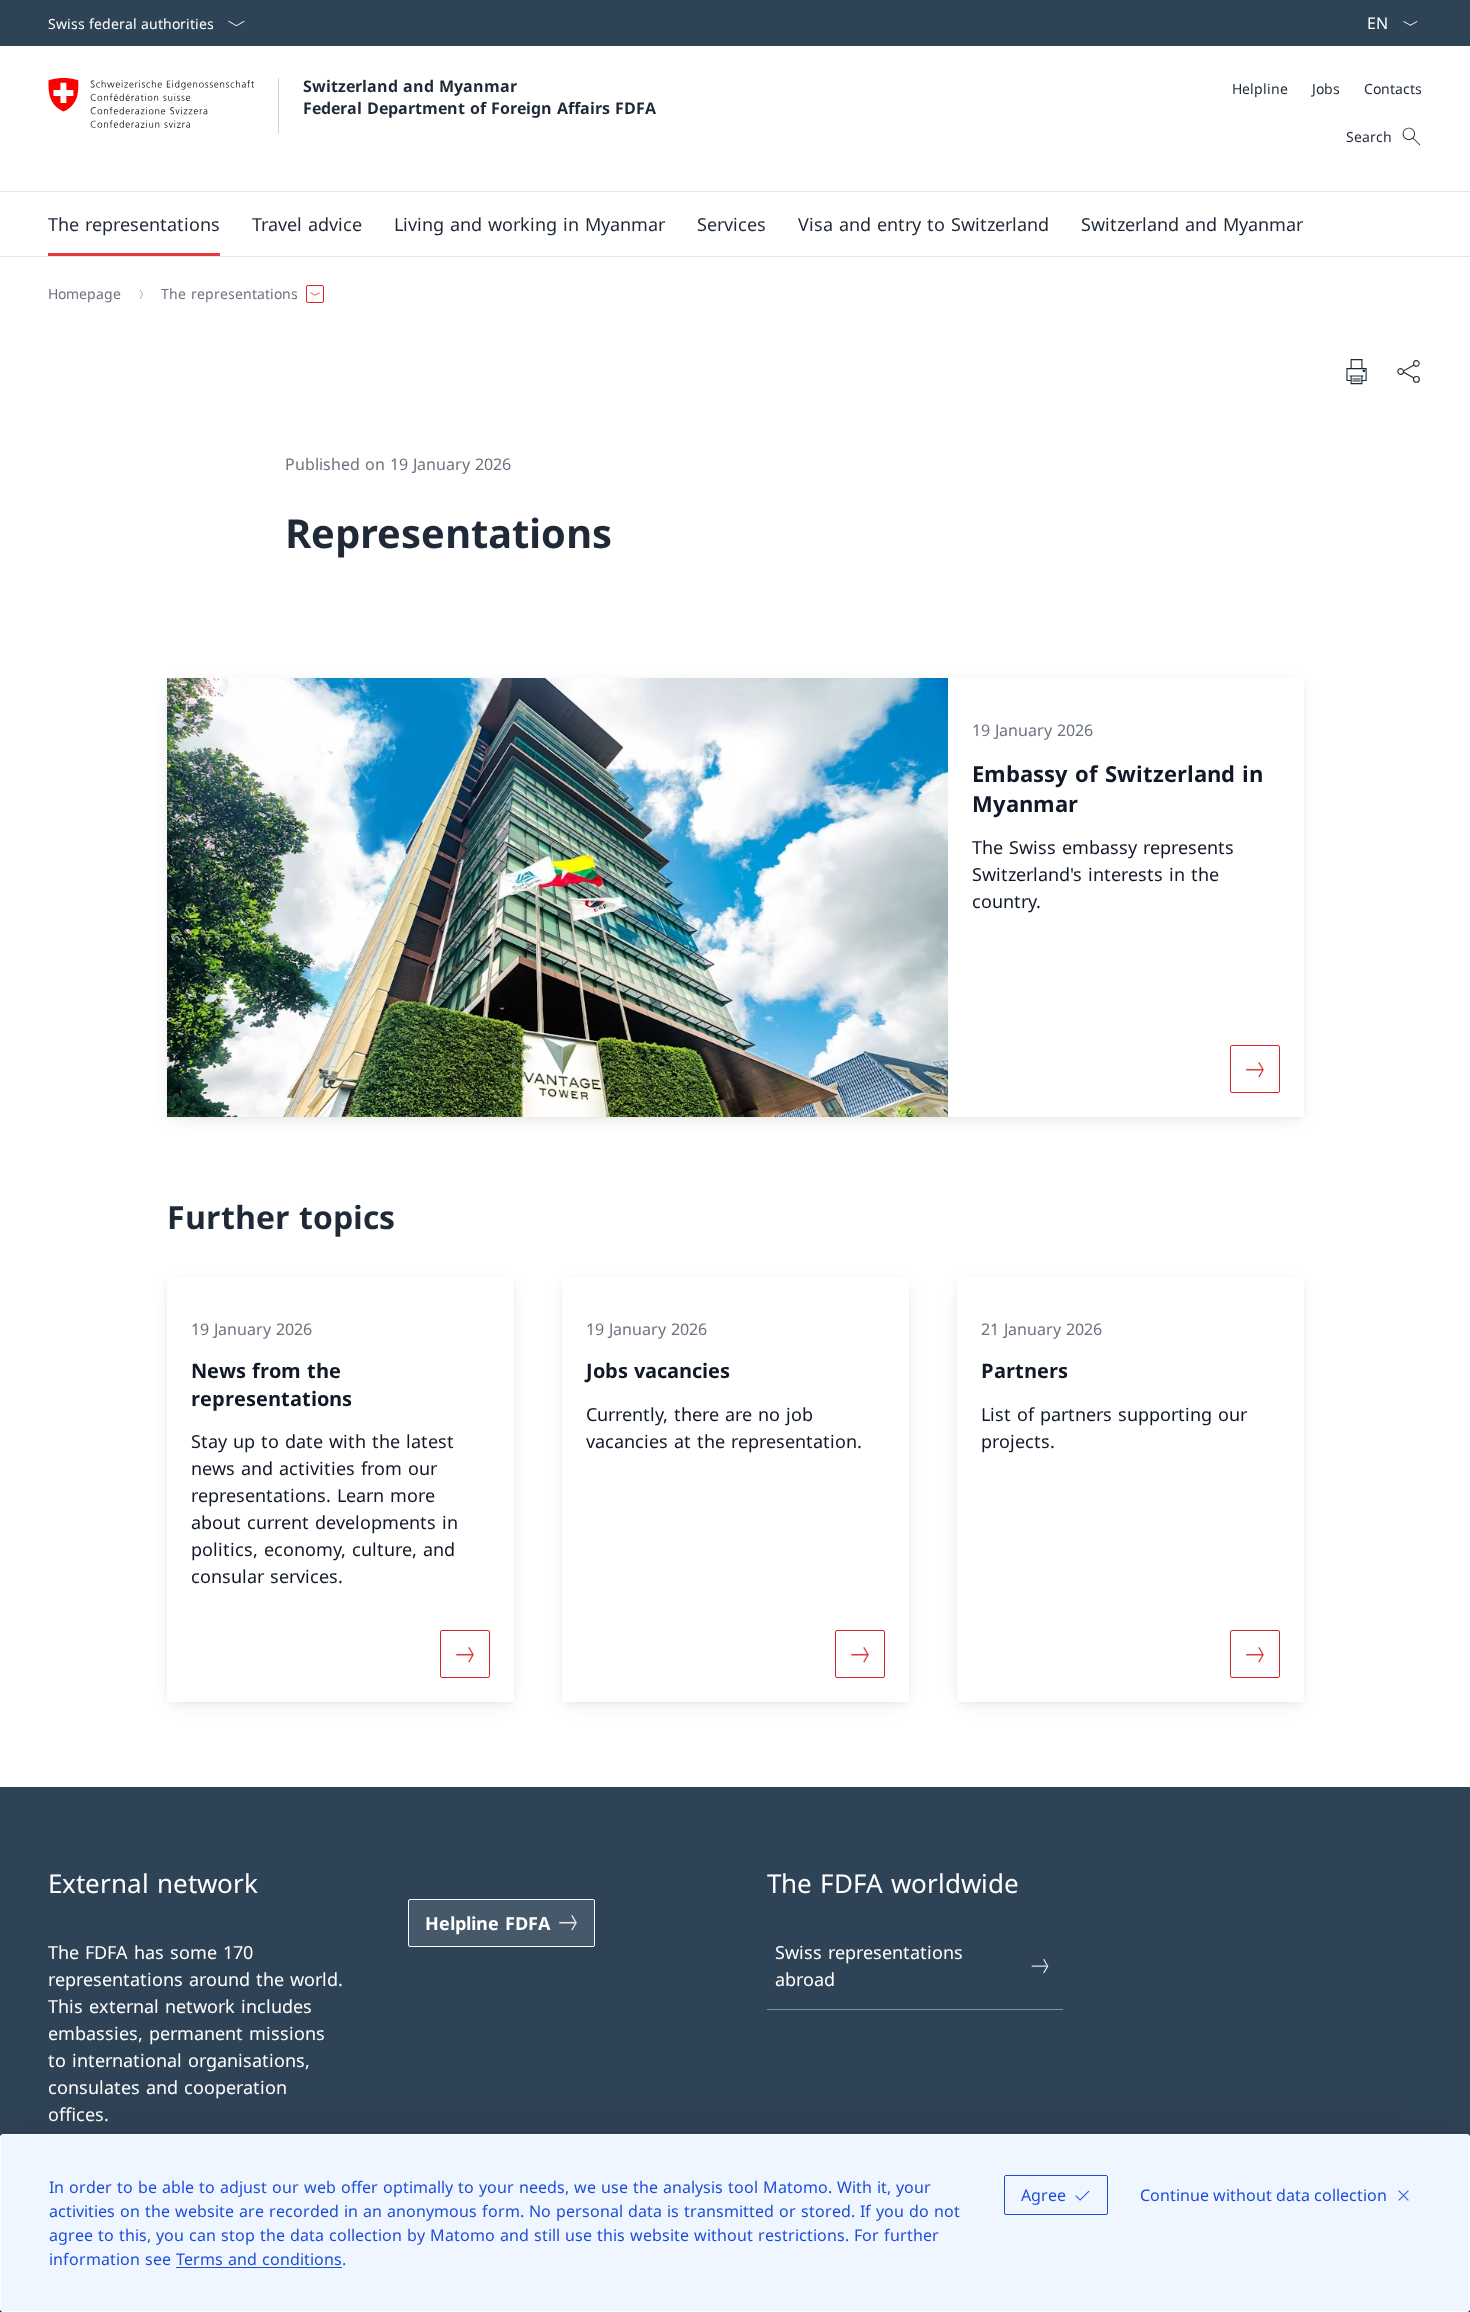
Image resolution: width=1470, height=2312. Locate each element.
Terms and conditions (259, 2259)
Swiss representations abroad (869, 1965)
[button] (134, 224)
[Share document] (1408, 371)
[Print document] (1356, 371)
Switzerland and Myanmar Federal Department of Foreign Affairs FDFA (479, 97)
